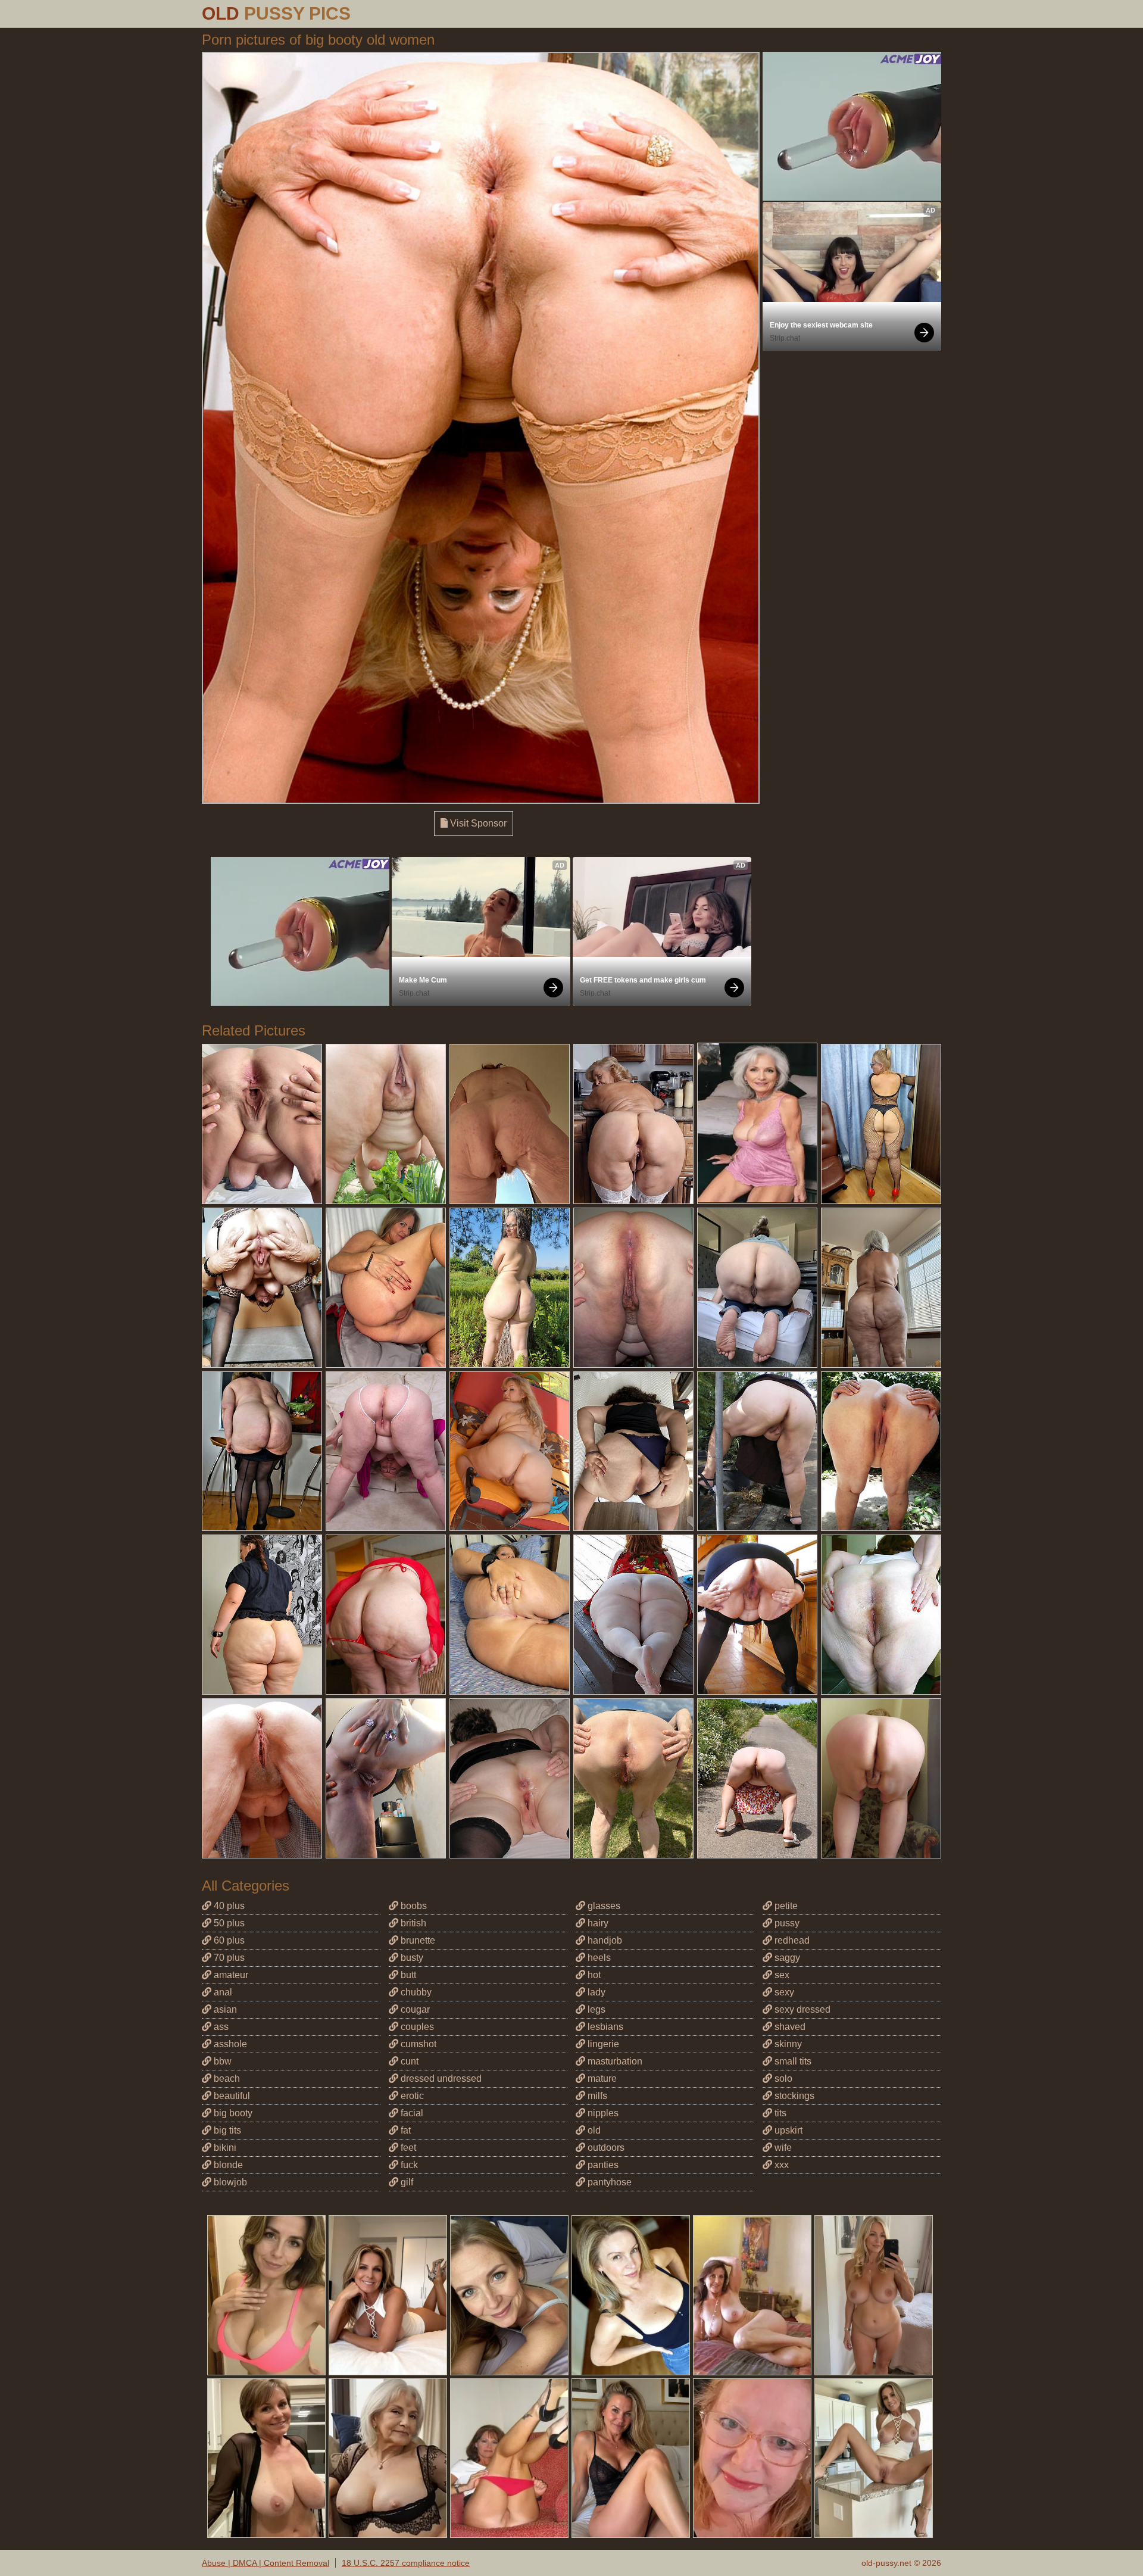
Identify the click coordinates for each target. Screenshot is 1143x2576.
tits (779, 2113)
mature (601, 2078)
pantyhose (608, 2182)
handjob (604, 1940)
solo (782, 2078)
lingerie (602, 2044)
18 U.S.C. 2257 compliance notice (406, 2563)
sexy (783, 1992)
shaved (789, 2027)
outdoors (605, 2148)
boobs (413, 1906)
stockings (793, 2096)
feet (407, 2148)
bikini (224, 2148)
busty (411, 1958)
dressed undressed (440, 2078)
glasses (603, 1906)
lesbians (604, 2027)
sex (781, 1975)
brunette (417, 1940)
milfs (596, 2096)
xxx (780, 2165)
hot (593, 1975)
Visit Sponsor (477, 823)
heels (598, 1958)
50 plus (228, 1923)
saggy (786, 1958)
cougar (414, 2009)
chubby (415, 1992)
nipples (602, 2113)
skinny (787, 2044)
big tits (226, 2130)
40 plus (228, 1906)
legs (595, 2009)
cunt (408, 2061)
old (593, 2130)
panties (602, 2165)
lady (595, 1992)
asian (224, 2009)
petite (785, 1906)
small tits (792, 2061)
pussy (786, 1923)
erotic (411, 2096)
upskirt (787, 2130)
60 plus (228, 1940)
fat (405, 2130)
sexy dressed (801, 2009)
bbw (221, 2061)
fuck (408, 2165)
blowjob (229, 2182)
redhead (791, 1940)
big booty (232, 2113)
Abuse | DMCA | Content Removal (266, 2563)
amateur (230, 1975)
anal (222, 1992)
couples (416, 2027)
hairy (597, 1923)
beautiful (231, 2096)
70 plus (228, 1958)
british (412, 1923)
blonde (227, 2165)
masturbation (614, 2061)
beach (226, 2078)
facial (411, 2113)
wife (782, 2148)
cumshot (417, 2044)
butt (407, 1975)
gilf (406, 2182)
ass (220, 2027)
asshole (229, 2044)
